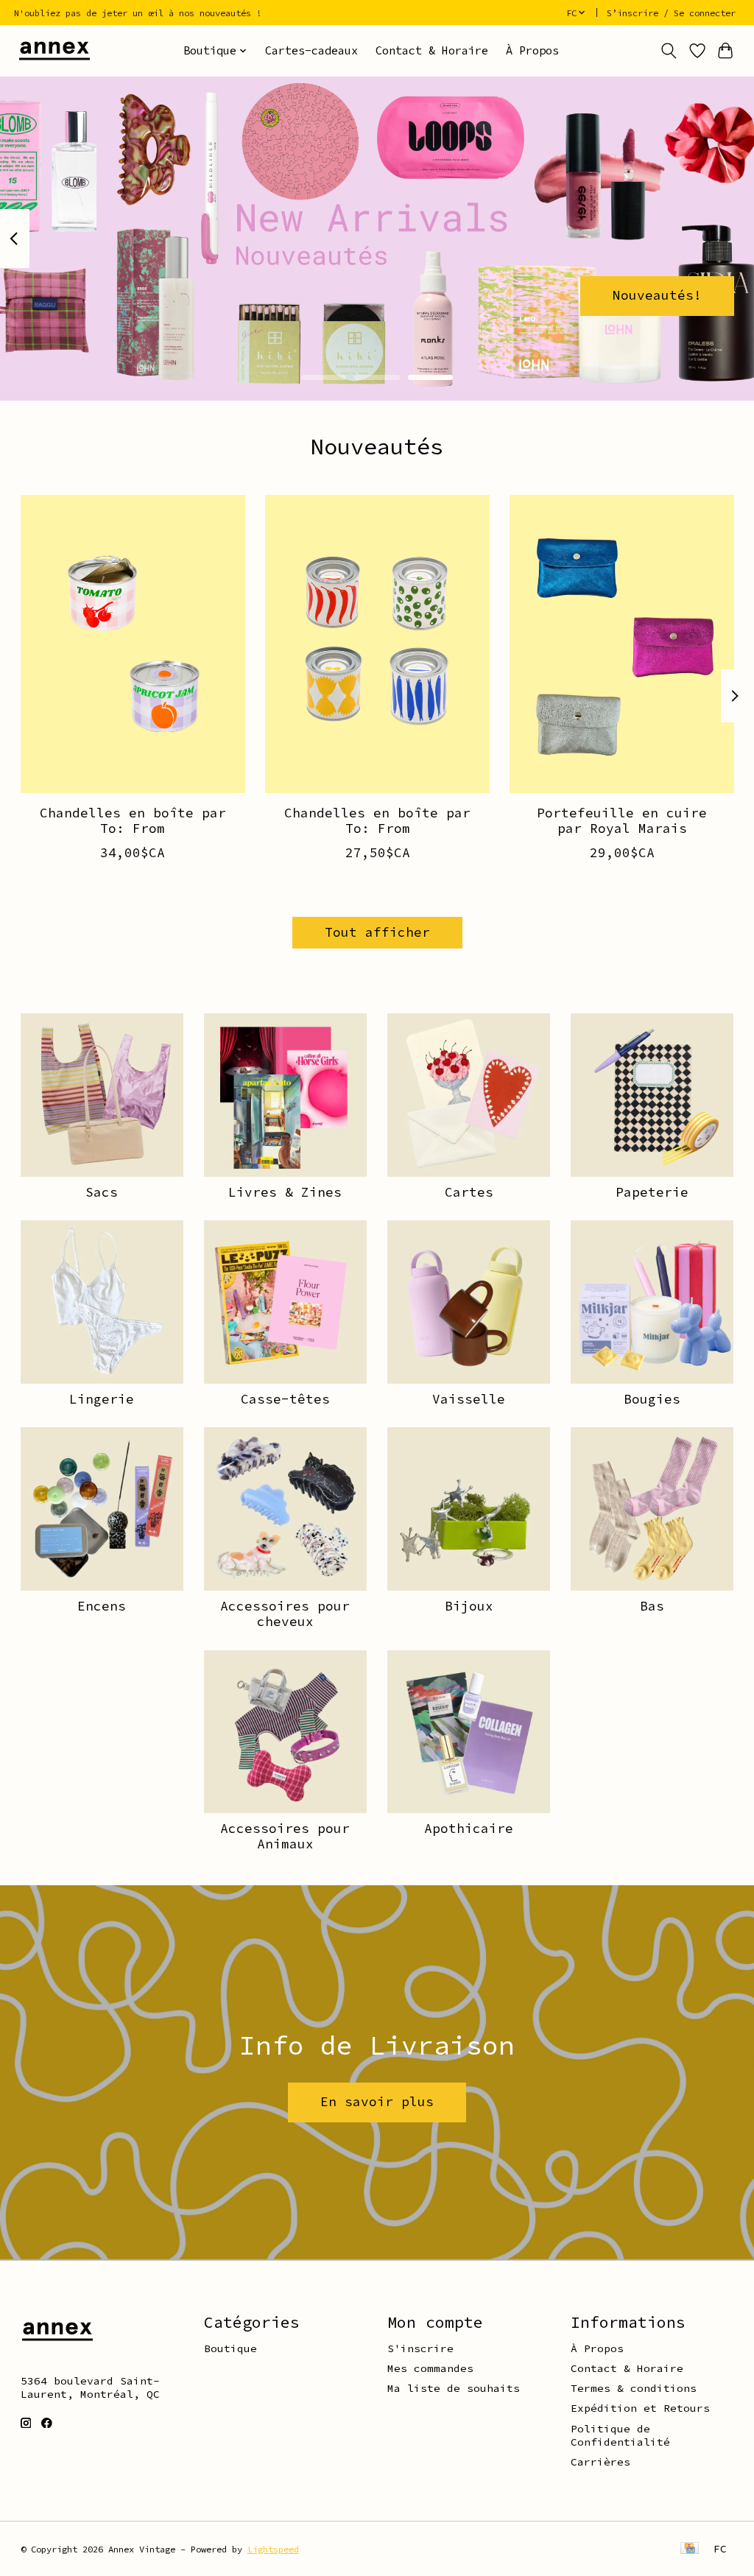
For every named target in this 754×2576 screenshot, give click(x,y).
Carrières (600, 2462)
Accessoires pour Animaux (285, 1836)
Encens (102, 1606)
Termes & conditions (634, 2388)
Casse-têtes (285, 1399)
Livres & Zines (285, 1192)
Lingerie (102, 1399)
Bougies (652, 1399)
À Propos (532, 50)
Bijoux (469, 1606)
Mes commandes (430, 2368)
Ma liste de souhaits (454, 2388)
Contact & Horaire (432, 50)
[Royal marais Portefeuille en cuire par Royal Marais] (622, 644)
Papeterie (652, 1192)
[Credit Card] (690, 2549)
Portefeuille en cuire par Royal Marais (622, 821)
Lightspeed (273, 2549)
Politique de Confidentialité (620, 2435)
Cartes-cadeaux (311, 50)
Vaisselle (469, 1399)
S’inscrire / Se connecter (671, 13)
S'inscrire (420, 2348)
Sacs (102, 1192)
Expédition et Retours (640, 2408)
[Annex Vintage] (54, 50)
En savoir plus (377, 2102)
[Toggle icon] (668, 51)
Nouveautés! (657, 295)
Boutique (230, 2348)
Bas (652, 1606)
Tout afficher (377, 932)
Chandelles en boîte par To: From (132, 821)
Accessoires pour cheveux (285, 1614)
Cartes (469, 1192)
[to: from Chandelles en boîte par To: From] (133, 644)
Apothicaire (469, 1829)
